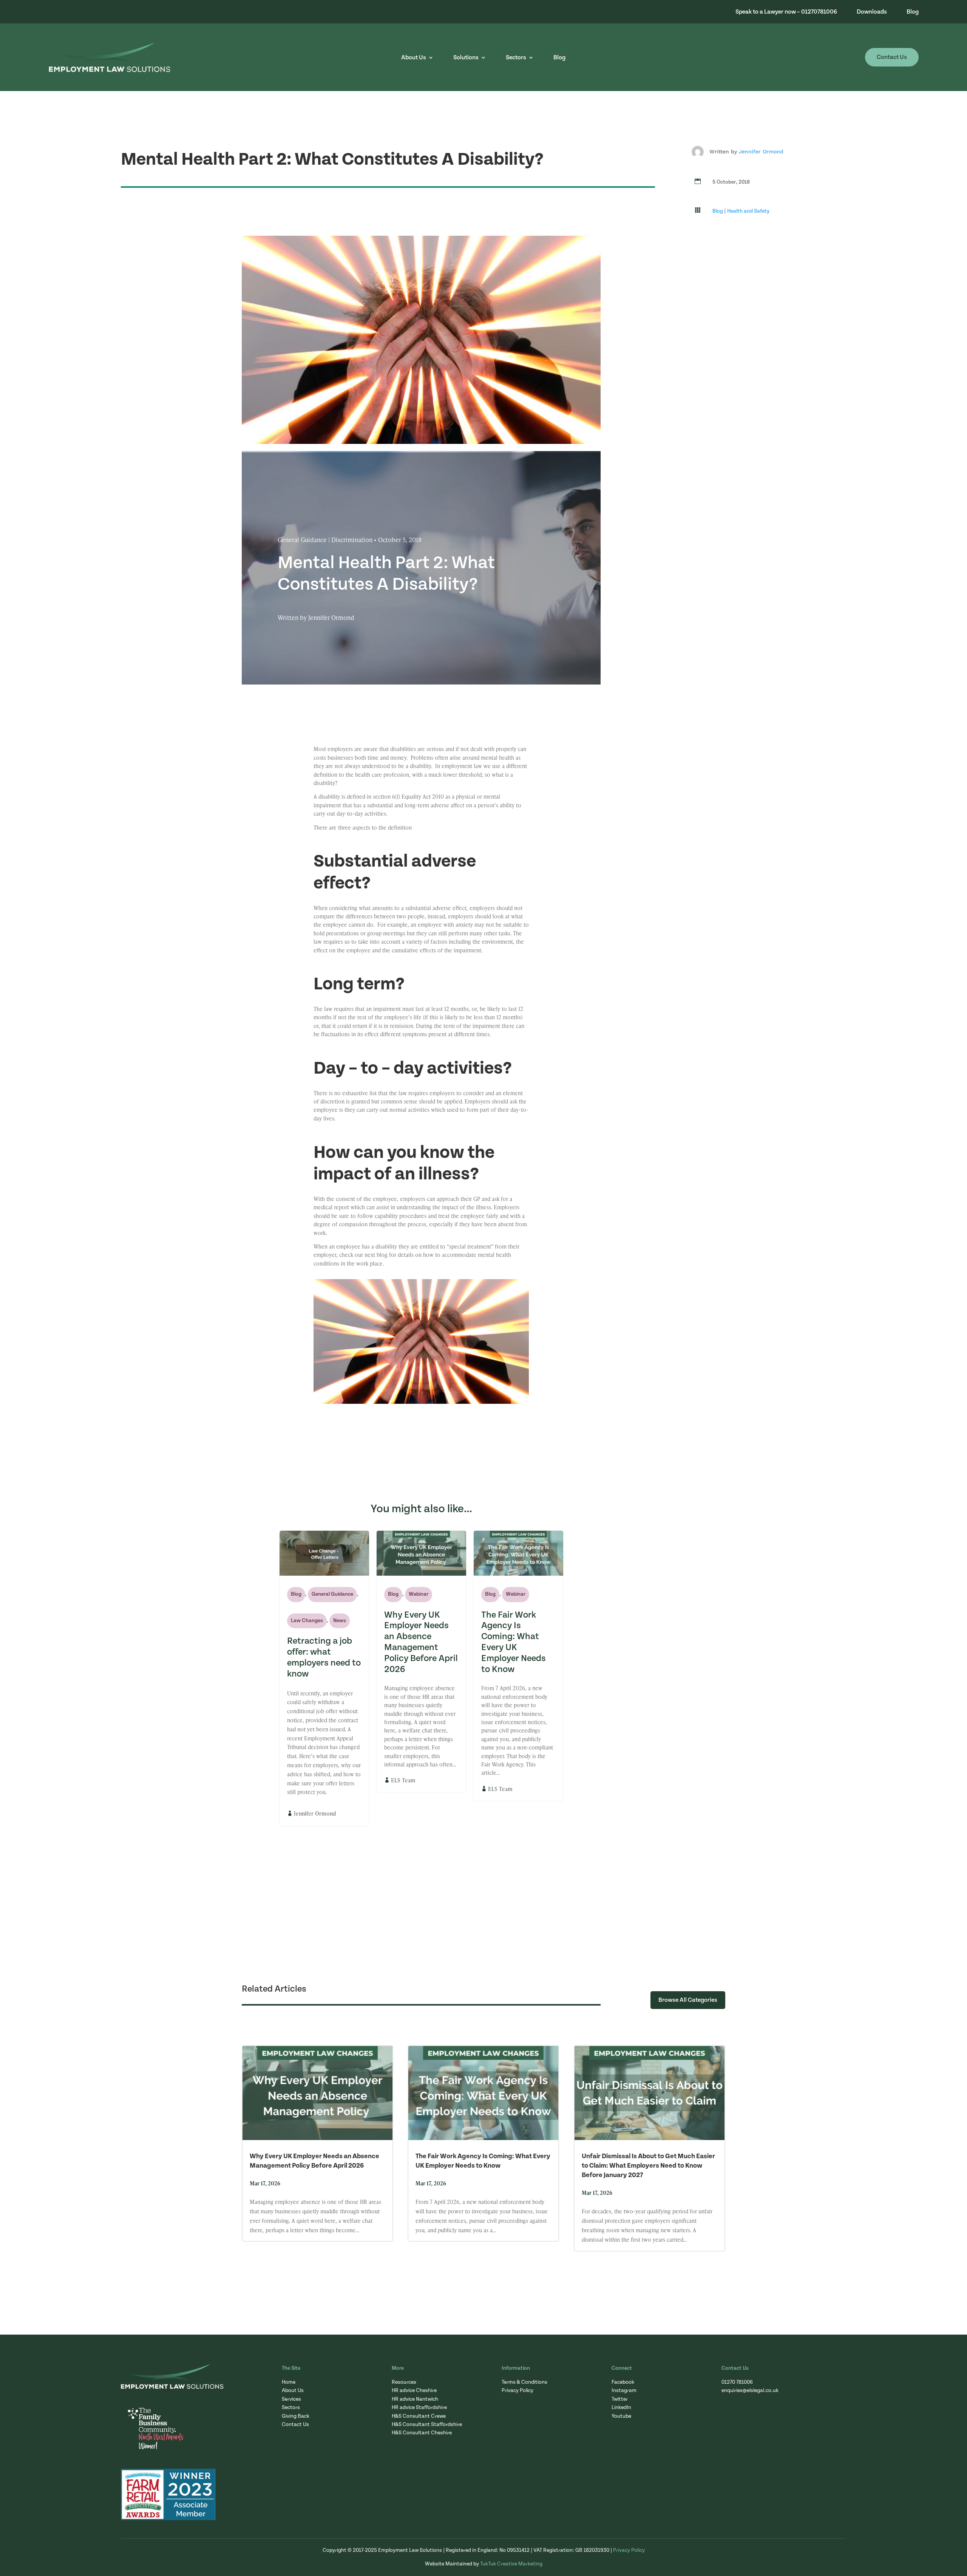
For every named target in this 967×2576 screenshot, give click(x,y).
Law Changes (307, 1621)
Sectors (516, 58)
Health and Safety (748, 211)
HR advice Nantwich (415, 2399)
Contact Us (892, 57)
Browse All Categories (688, 2000)
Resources (404, 2382)
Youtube (621, 2416)
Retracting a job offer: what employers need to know (324, 1657)
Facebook (623, 2382)
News (340, 1621)
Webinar (419, 1594)
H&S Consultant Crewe (419, 2416)
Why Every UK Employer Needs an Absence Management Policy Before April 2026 (421, 1642)
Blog (913, 12)
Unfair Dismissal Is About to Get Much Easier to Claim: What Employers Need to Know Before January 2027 (648, 2166)
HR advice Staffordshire (419, 2408)
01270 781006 (737, 2382)
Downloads (872, 12)
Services (291, 2399)
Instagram (624, 2391)
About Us (414, 58)
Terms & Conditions (524, 2382)
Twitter (620, 2399)
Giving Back (296, 2416)
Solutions (466, 58)
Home (289, 2382)
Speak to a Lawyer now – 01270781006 (786, 12)
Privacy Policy (517, 2391)
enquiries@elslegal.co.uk (750, 2391)
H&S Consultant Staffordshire (427, 2425)
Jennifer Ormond (761, 151)
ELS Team (403, 1780)
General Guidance (332, 1594)
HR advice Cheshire (414, 2391)
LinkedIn (621, 2408)
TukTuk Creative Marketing (511, 2564)
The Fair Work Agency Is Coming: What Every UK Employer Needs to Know (514, 1642)
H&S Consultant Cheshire (422, 2433)
